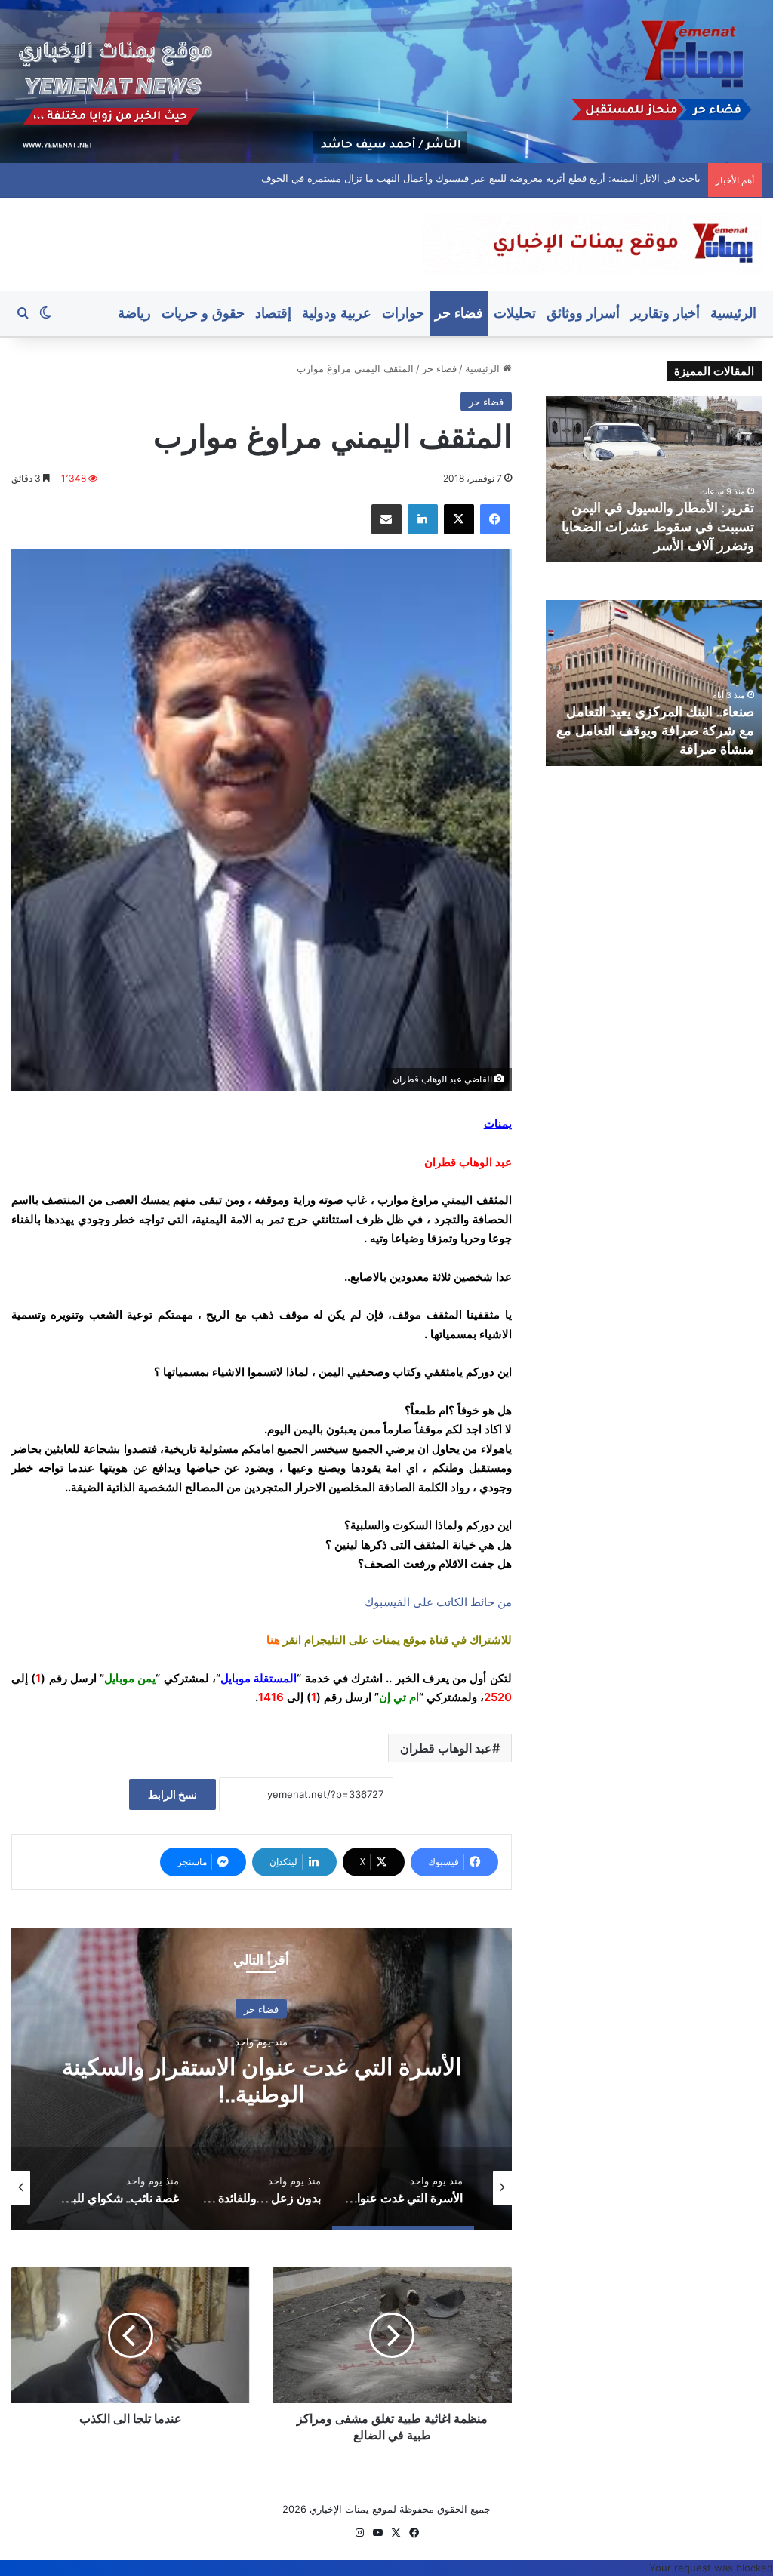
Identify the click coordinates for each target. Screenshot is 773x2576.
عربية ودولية (337, 313)
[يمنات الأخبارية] (592, 244)
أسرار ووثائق (583, 313)
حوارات (403, 313)
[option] (262, 2079)
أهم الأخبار (262, 2023)
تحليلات (515, 313)
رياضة (134, 313)
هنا (273, 1640)
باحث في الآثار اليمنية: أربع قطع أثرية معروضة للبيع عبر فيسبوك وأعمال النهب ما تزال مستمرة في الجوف (481, 178)
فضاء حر (459, 313)
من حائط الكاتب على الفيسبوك (438, 1602)
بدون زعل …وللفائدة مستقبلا (262, 2080)
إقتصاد (273, 313)
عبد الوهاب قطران (446, 1748)
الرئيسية (733, 313)
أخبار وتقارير (665, 313)
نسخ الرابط (172, 1794)
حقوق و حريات (203, 313)
